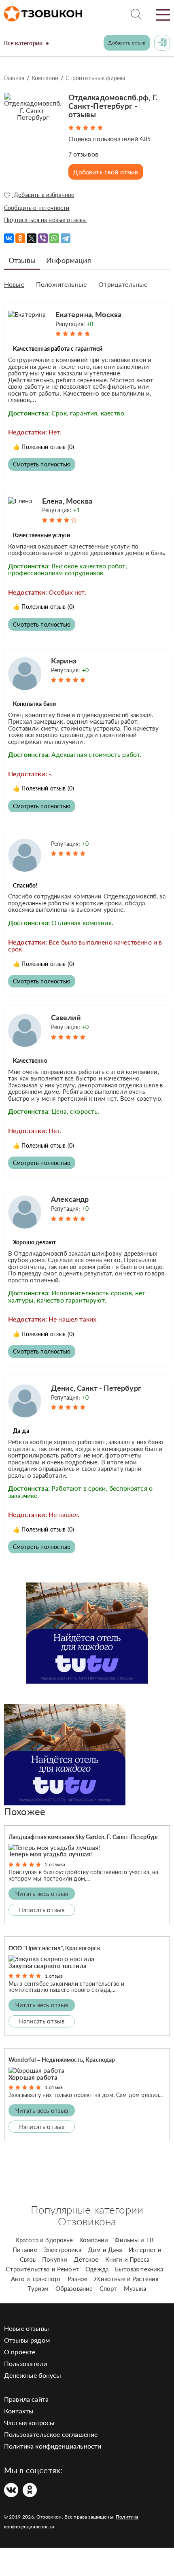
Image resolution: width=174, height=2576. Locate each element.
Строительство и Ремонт (42, 2269)
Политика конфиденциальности (53, 2446)
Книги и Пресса (127, 2259)
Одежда (97, 2269)
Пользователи (25, 2363)
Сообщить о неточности (37, 208)
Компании (45, 78)
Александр (70, 1199)
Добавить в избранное (43, 195)
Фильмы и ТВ (134, 2240)
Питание (25, 2250)
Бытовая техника (139, 2269)
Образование (74, 2288)
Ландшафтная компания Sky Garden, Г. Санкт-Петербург (84, 1837)
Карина (64, 661)
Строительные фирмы (95, 78)
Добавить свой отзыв (105, 172)
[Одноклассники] (20, 238)
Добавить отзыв (127, 43)
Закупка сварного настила (48, 1966)
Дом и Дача (105, 2250)
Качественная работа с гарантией (58, 348)
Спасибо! (25, 885)
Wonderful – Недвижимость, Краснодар (62, 2060)
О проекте (20, 2352)
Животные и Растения (126, 2279)
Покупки (55, 2259)
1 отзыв (54, 1976)
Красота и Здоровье (44, 2240)
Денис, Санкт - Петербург (96, 1388)
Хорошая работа (33, 2077)
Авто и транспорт (36, 2279)
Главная (14, 78)
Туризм (38, 2288)
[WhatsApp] (54, 238)
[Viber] (43, 238)
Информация (69, 260)
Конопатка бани (34, 704)
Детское (86, 2259)
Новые (14, 284)
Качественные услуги (41, 535)
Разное (77, 2279)
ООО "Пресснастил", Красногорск (54, 1948)
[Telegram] (66, 238)
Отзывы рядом (27, 2340)
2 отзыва (55, 1864)
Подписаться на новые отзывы (45, 220)
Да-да (21, 1431)
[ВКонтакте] (9, 238)
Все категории (23, 43)
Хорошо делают (34, 1242)
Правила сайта (26, 2399)
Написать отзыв (42, 1910)
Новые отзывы (27, 2328)
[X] (32, 238)
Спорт (108, 2288)
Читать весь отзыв (42, 1894)
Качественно (30, 1060)
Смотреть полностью (42, 464)
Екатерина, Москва (88, 314)
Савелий (66, 1017)
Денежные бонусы (33, 2375)
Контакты (19, 2411)
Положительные (61, 284)
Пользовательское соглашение (51, 2434)
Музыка (135, 2288)
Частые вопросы (29, 2422)
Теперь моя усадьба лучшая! (50, 1854)
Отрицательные (123, 284)
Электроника (63, 2250)
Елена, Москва (67, 501)
